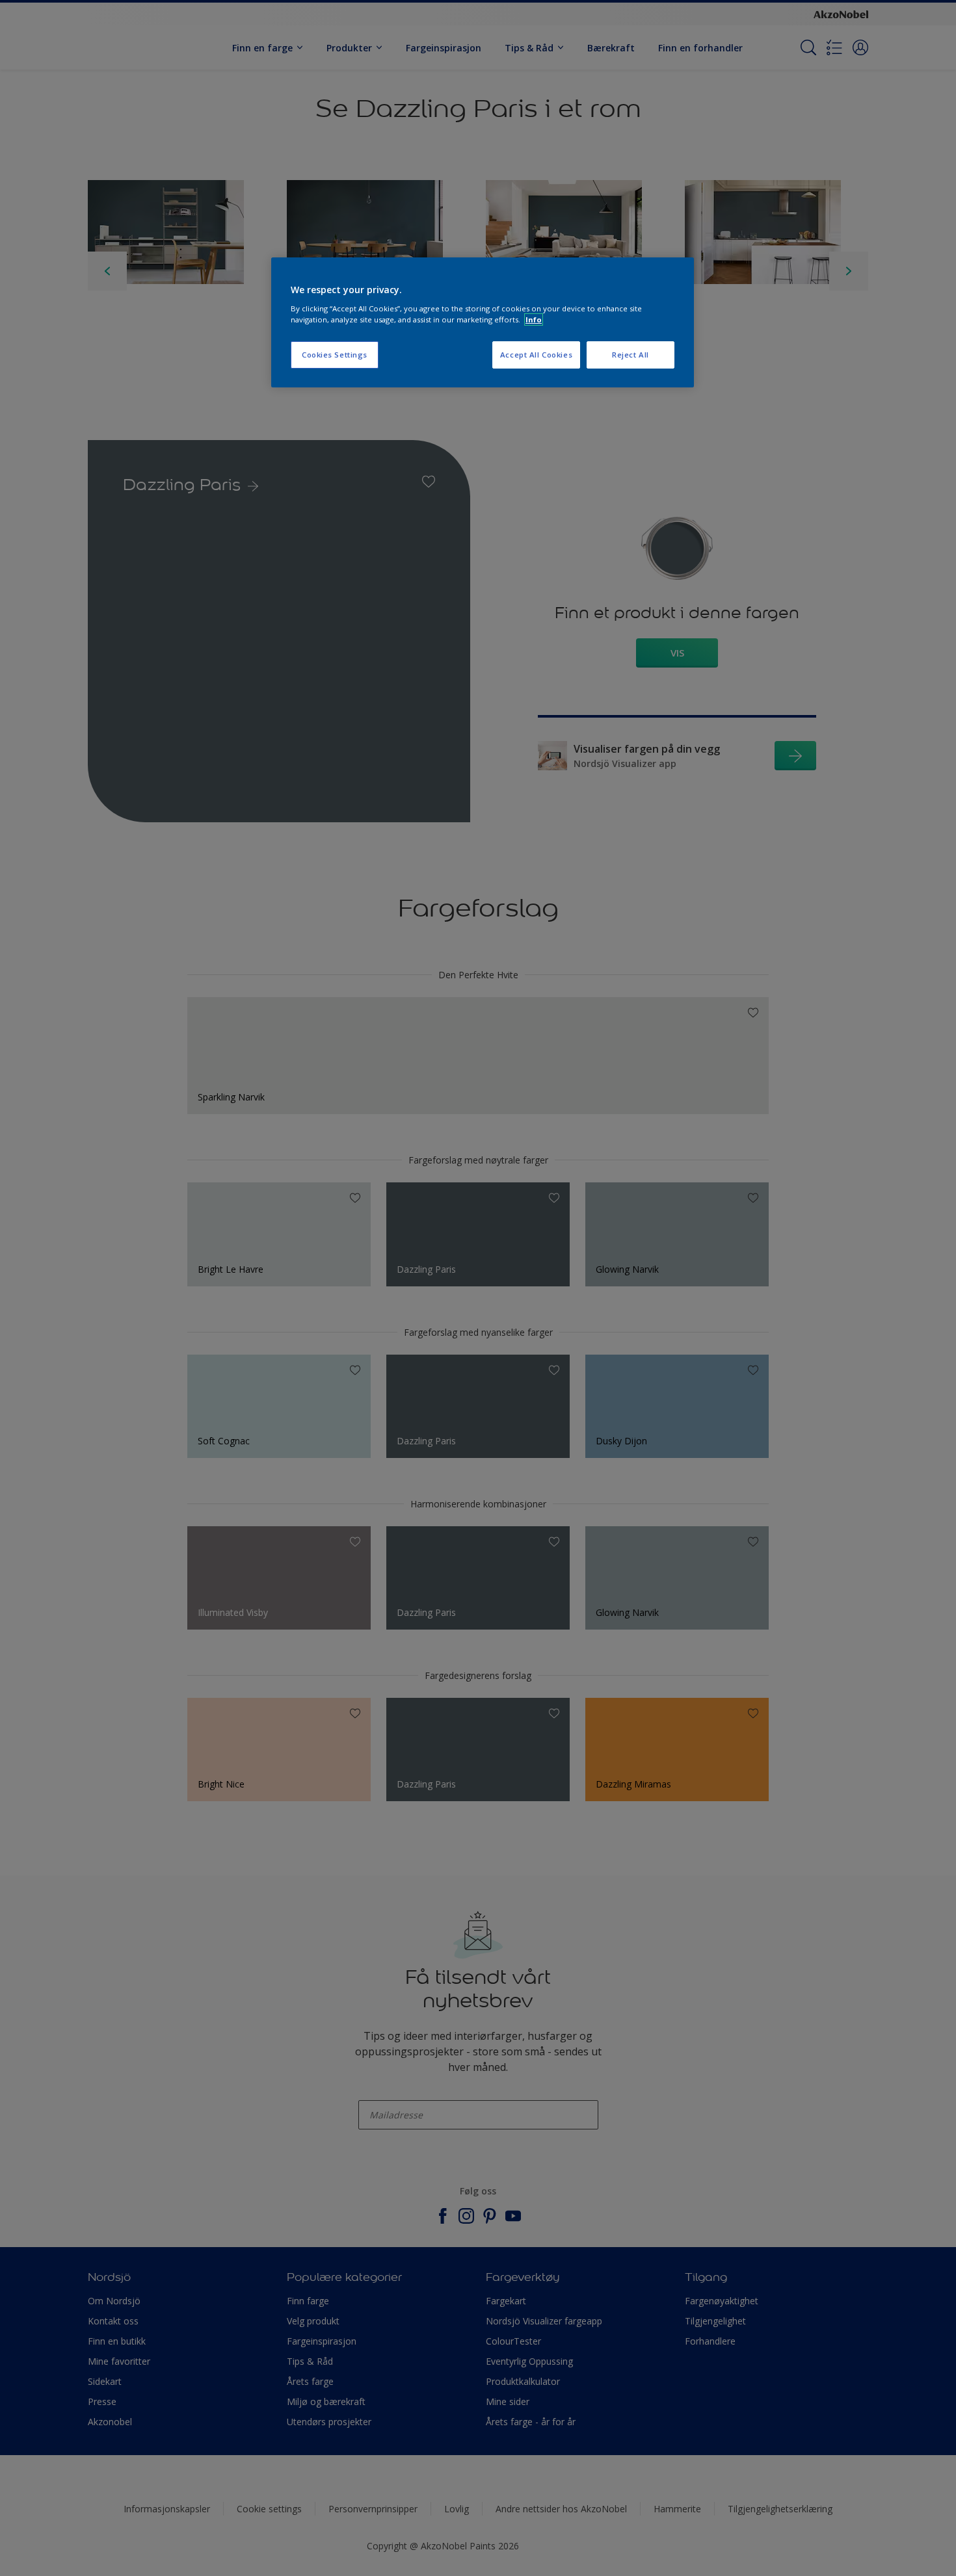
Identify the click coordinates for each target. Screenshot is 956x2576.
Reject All (631, 355)
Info (534, 319)
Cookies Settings (335, 355)
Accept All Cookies (536, 355)
